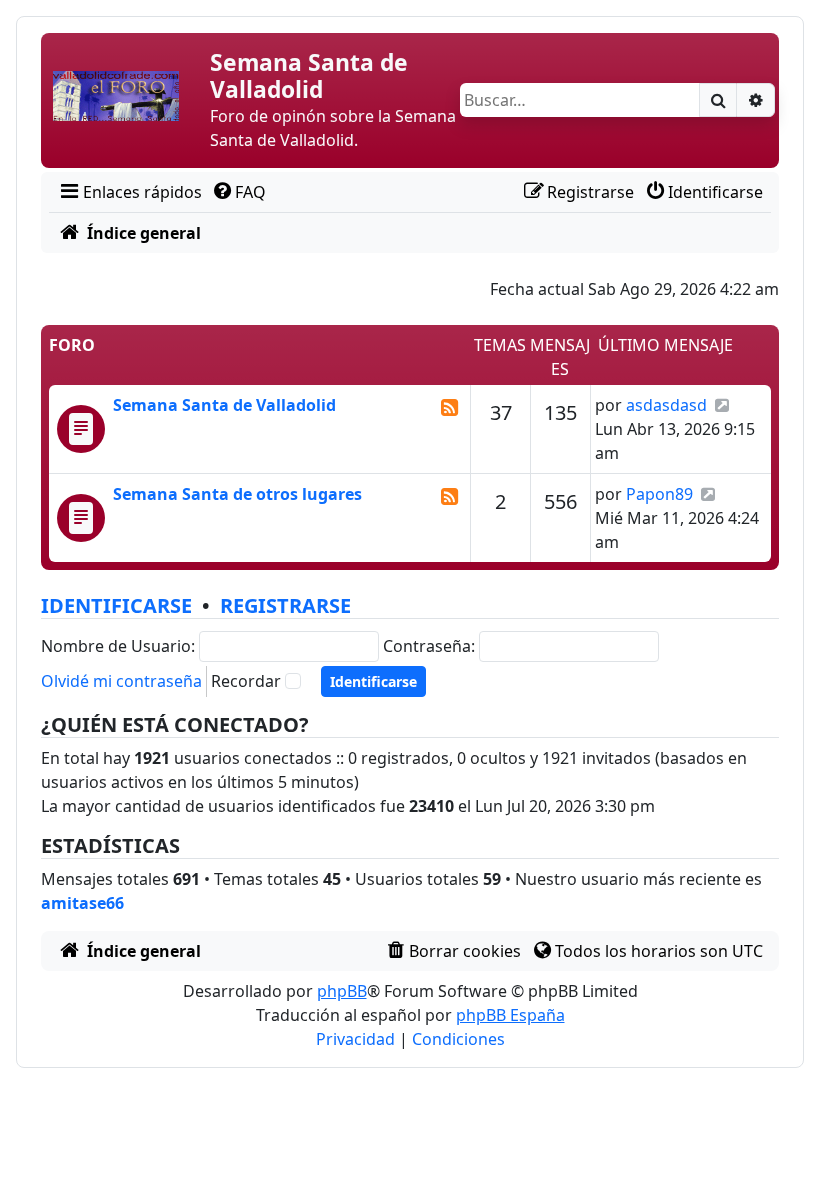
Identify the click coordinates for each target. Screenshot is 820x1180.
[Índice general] (127, 100)
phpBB (342, 991)
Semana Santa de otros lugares (237, 494)
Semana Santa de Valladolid (224, 405)
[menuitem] (129, 192)
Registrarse (285, 605)
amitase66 (82, 903)
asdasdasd (666, 405)
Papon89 (659, 494)
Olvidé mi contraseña (121, 681)
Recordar (246, 681)
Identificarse (116, 605)
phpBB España (510, 1015)
